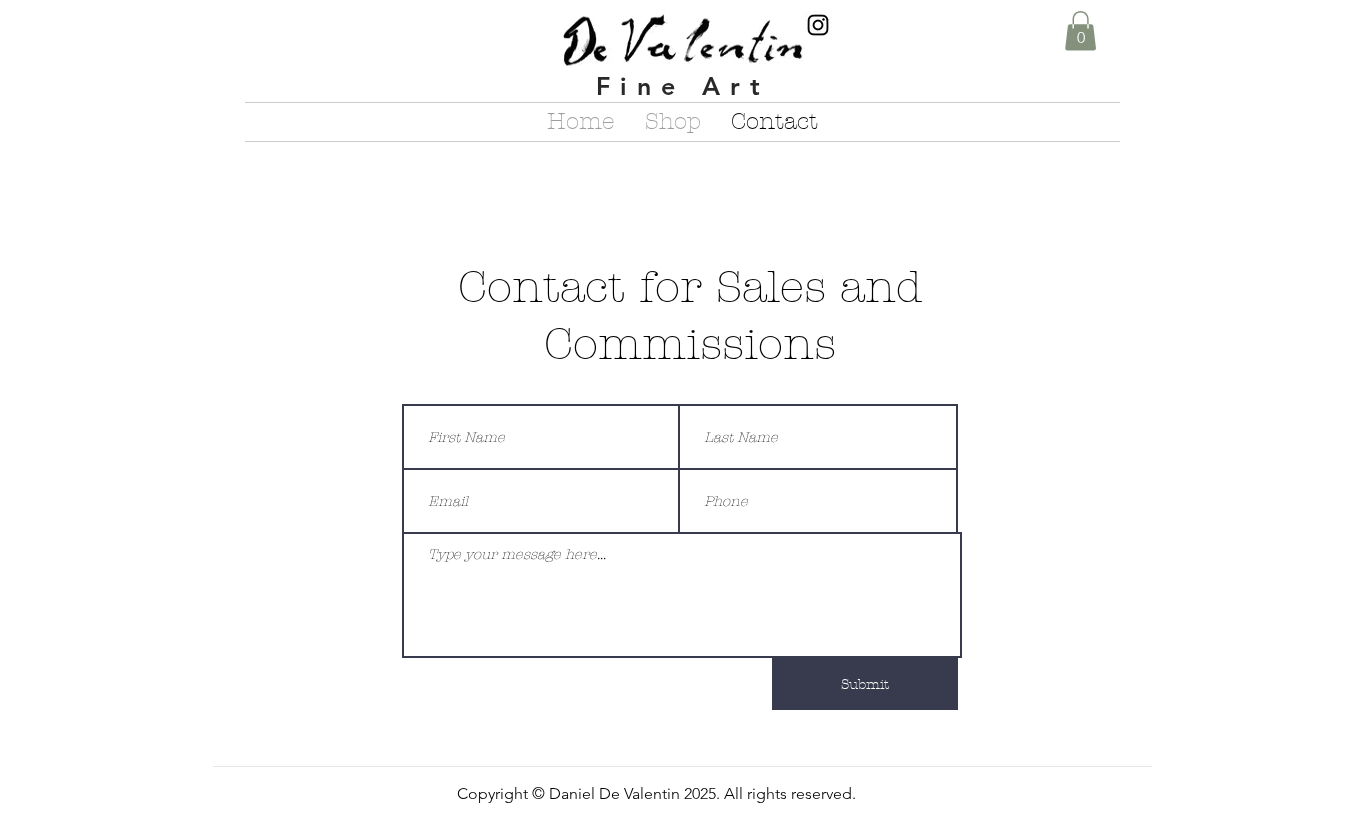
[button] (1080, 30)
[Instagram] (818, 25)
